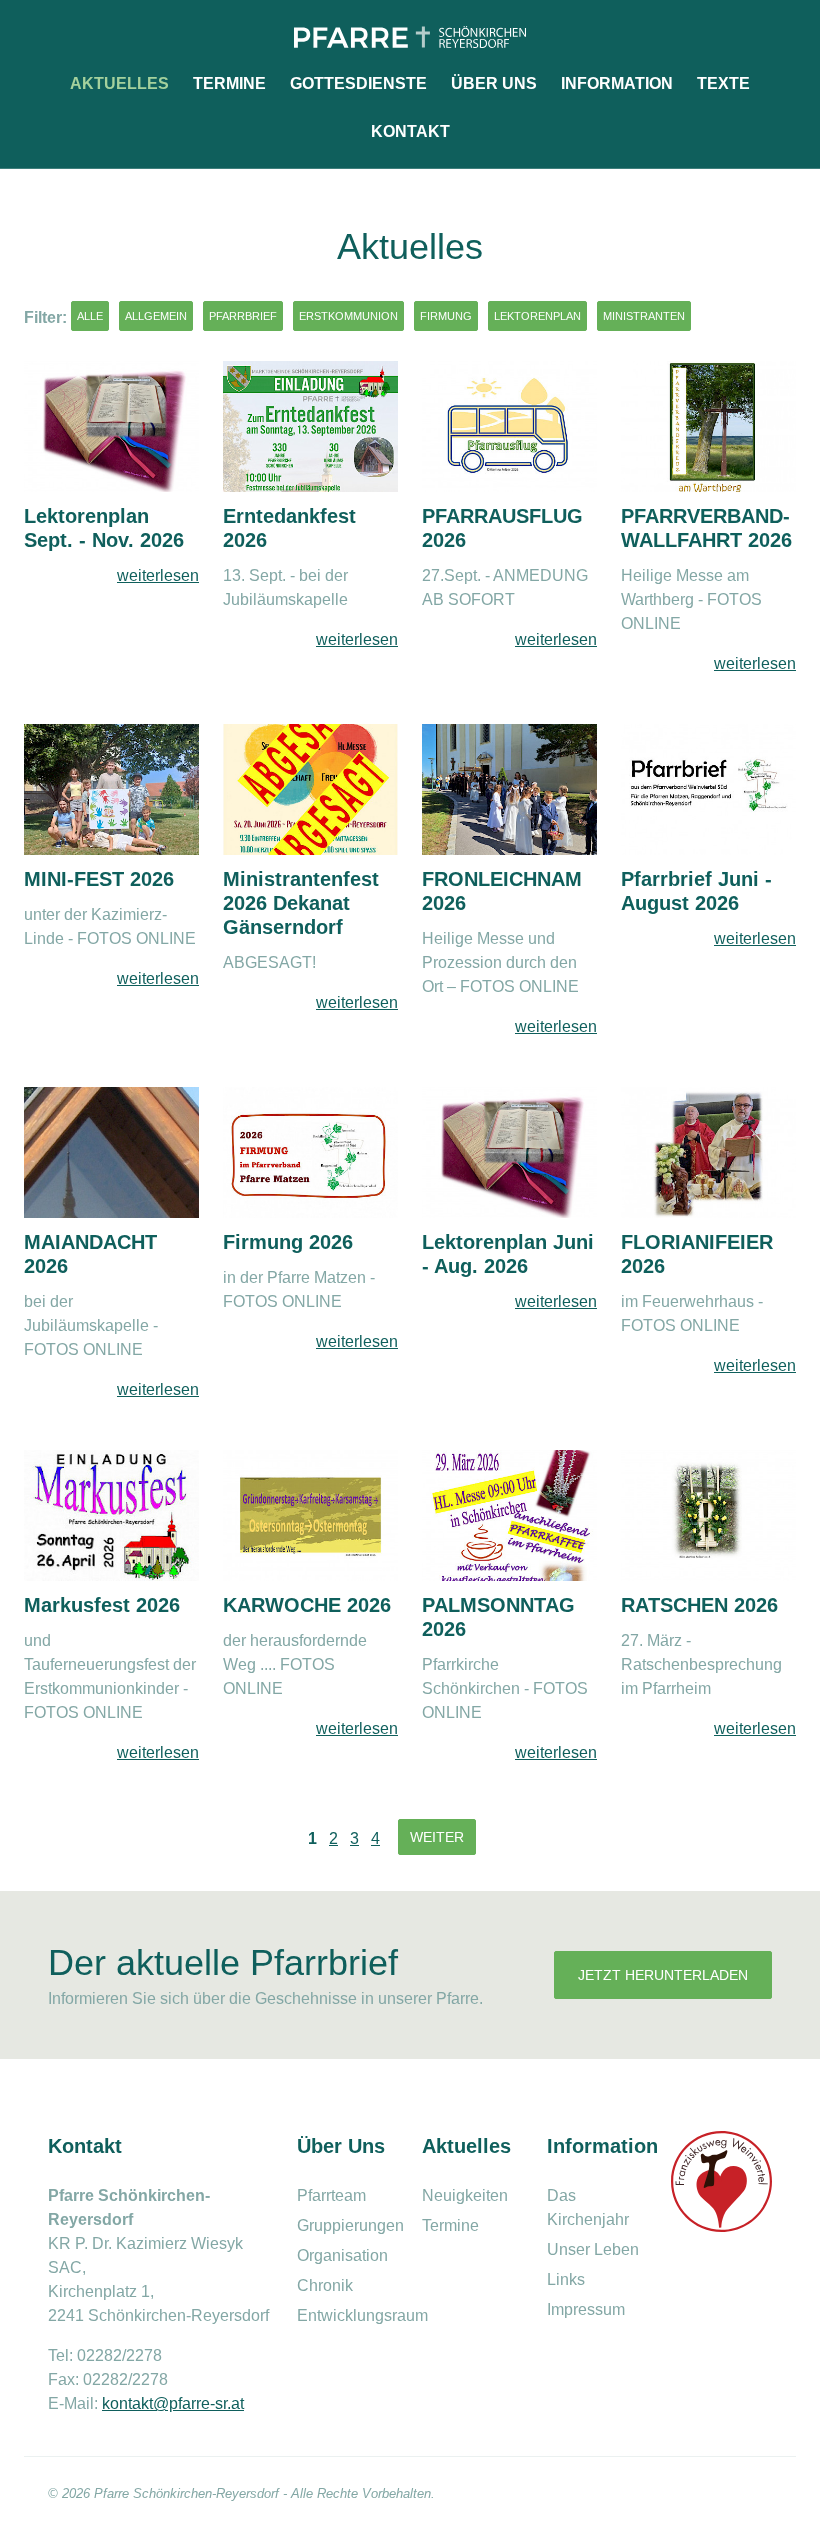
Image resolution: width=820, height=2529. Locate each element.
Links (566, 2279)
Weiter (437, 1837)
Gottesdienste (358, 83)
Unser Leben (593, 2249)
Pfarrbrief (243, 316)
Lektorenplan (537, 316)
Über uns (494, 83)
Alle (90, 316)
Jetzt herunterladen (663, 1975)
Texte (723, 83)
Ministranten (644, 316)
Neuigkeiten (465, 2195)
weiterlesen (158, 575)
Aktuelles (119, 83)
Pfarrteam (331, 2195)
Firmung (446, 316)
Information (617, 83)
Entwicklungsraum (362, 2315)
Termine (229, 83)
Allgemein (156, 316)
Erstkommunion (348, 316)
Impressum (586, 2309)
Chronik (325, 2285)
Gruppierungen (350, 2225)
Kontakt (410, 131)
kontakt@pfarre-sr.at (173, 2403)
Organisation (342, 2255)
